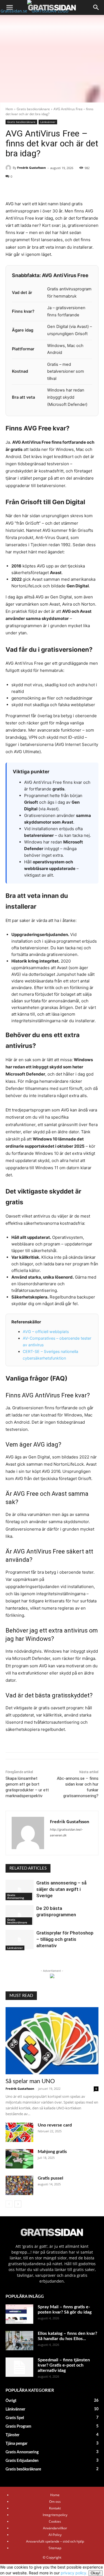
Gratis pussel (50, 2178)
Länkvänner (48, 122)
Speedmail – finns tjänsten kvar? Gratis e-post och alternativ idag (64, 2365)
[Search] (96, 7)
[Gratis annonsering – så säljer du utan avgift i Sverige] (20, 1889)
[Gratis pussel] (19, 2185)
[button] (9, 7)
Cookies (55, 2521)
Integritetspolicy (55, 2515)
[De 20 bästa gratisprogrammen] (20, 1915)
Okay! (96, 2573)
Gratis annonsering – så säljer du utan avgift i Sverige (61, 1889)
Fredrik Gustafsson (31, 168)
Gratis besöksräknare (33, 109)
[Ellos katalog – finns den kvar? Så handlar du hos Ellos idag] (19, 2341)
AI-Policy (55, 2535)
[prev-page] (9, 2204)
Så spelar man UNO (30, 2081)
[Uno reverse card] (19, 2132)
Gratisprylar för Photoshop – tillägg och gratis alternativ (65, 1939)
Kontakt (55, 2508)
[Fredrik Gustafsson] (9, 168)
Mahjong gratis (52, 2152)
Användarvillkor (55, 2528)
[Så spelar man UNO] (52, 2041)
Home (55, 2495)
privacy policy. (81, 2573)
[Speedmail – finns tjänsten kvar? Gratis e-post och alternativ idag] (19, 2367)
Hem (9, 109)
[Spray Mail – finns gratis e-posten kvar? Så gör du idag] (19, 2314)
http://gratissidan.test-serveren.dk (66, 1832)
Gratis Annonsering (16, 1896)
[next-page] (18, 2204)
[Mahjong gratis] (19, 2159)
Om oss (55, 2502)
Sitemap (55, 2548)
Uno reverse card (55, 2125)
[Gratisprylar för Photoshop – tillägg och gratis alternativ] (20, 1939)
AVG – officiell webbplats (46, 1332)
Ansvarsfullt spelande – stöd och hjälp (55, 2541)
